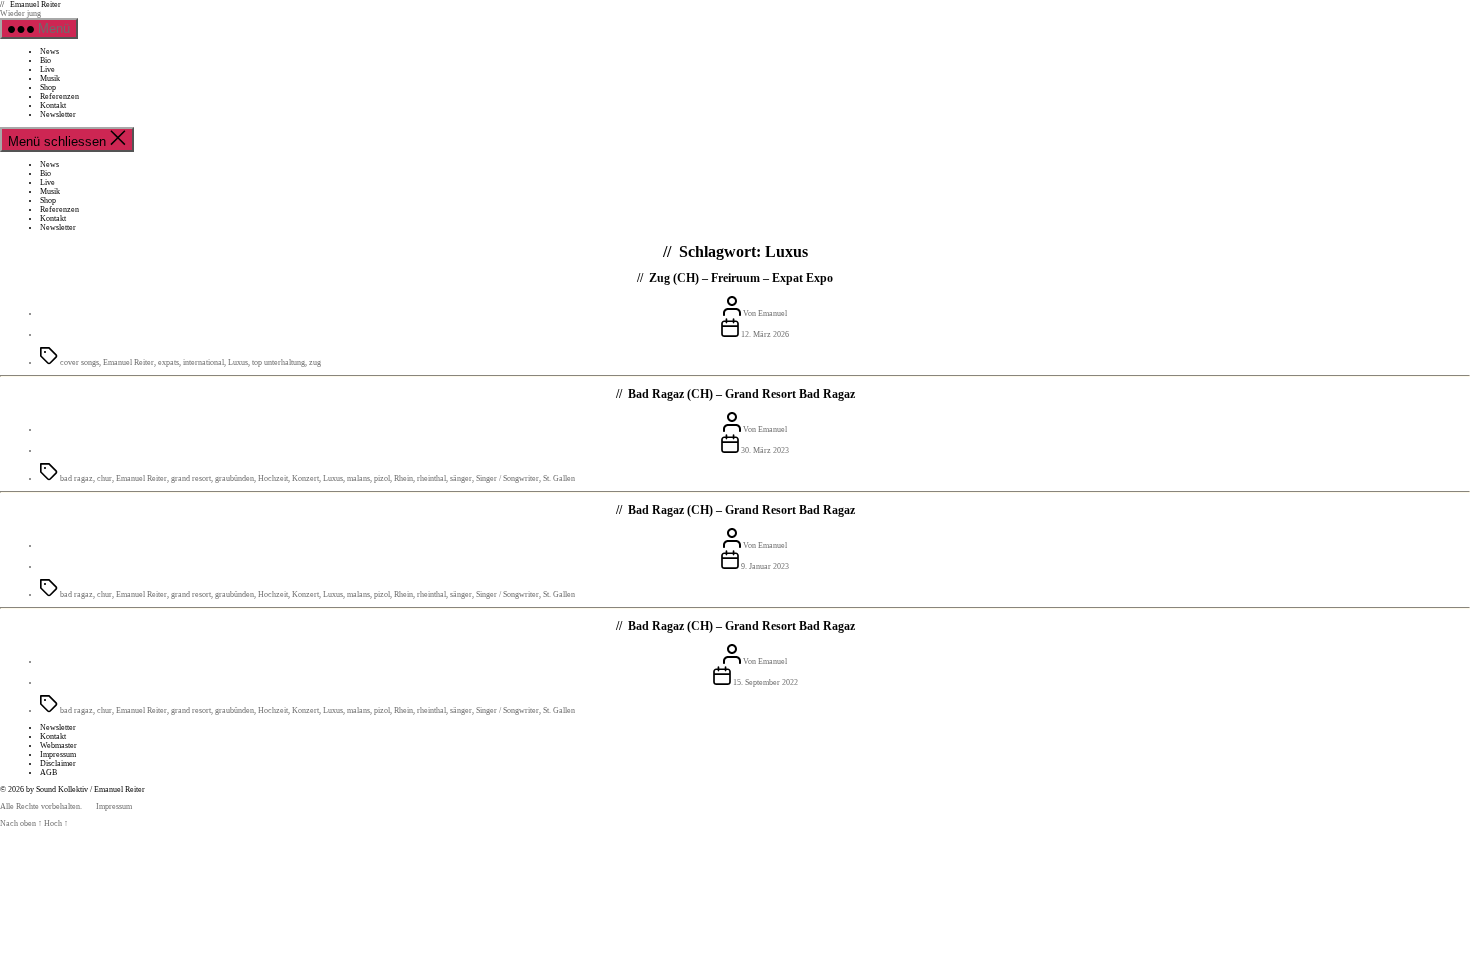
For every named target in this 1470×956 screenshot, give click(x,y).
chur (104, 478)
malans (358, 478)
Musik (50, 78)
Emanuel (772, 313)
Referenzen (59, 96)
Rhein (403, 478)
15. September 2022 (765, 682)
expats (168, 362)
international (203, 362)
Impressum (58, 754)
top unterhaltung (278, 362)
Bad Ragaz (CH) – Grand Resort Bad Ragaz (741, 394)
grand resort (191, 478)
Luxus (238, 362)
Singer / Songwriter (507, 478)
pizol (382, 478)
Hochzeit (273, 478)
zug (315, 362)
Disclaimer (58, 763)
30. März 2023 (765, 450)
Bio (45, 60)
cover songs (79, 362)
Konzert (305, 478)
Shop (48, 87)
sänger (461, 478)
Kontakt (53, 105)
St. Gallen (559, 478)
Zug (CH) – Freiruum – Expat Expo (741, 278)
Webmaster (58, 745)
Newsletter (58, 114)
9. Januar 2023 (765, 566)
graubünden (234, 478)
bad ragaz (76, 478)
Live (47, 69)
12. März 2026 (765, 334)
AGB (48, 772)
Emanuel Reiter (35, 4)
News (49, 51)
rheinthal (431, 478)
